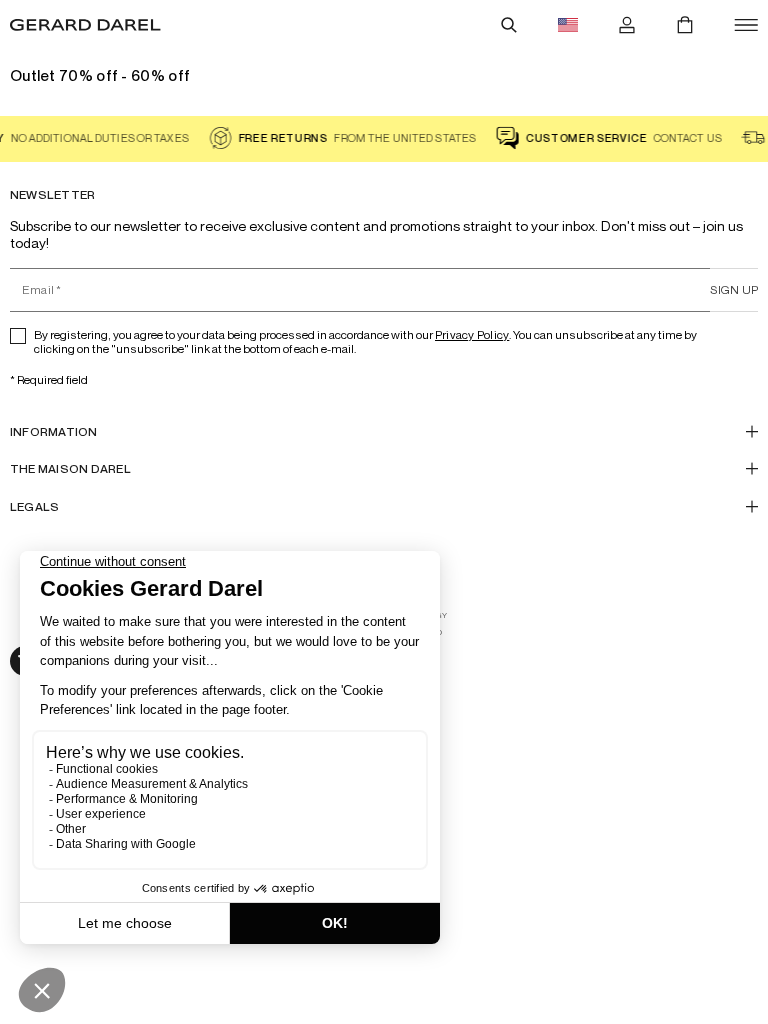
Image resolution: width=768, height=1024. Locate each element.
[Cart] (685, 25)
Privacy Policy (472, 334)
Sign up (734, 289)
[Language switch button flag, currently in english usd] (568, 25)
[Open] (746, 25)
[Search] (509, 25)
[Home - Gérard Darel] (85, 25)
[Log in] (627, 25)
